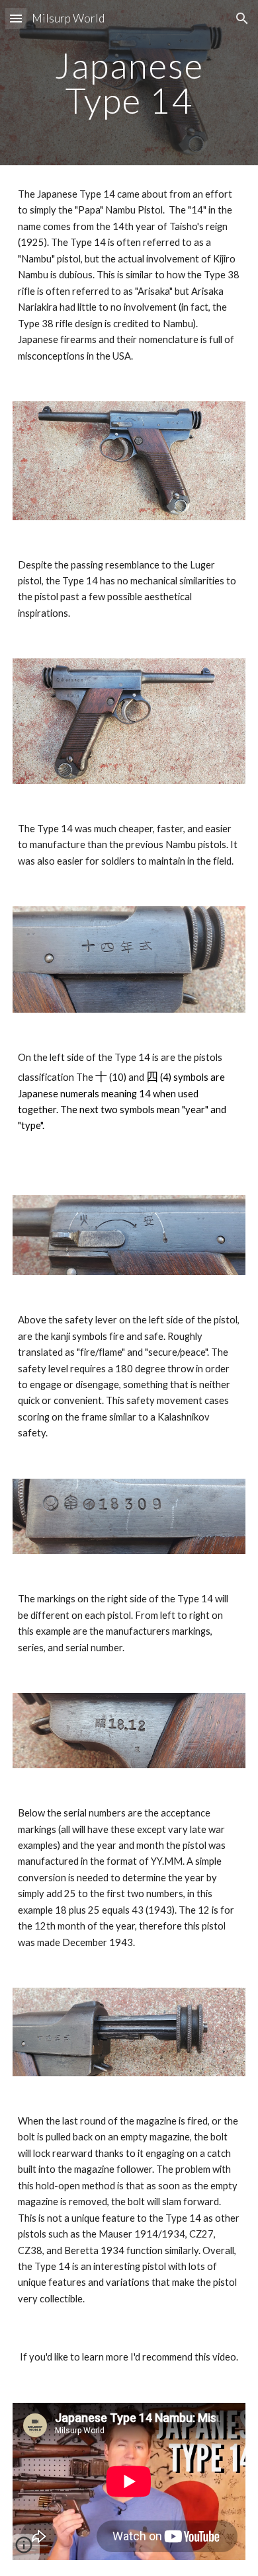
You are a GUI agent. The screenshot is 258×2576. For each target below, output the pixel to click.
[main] (129, 83)
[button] (16, 18)
